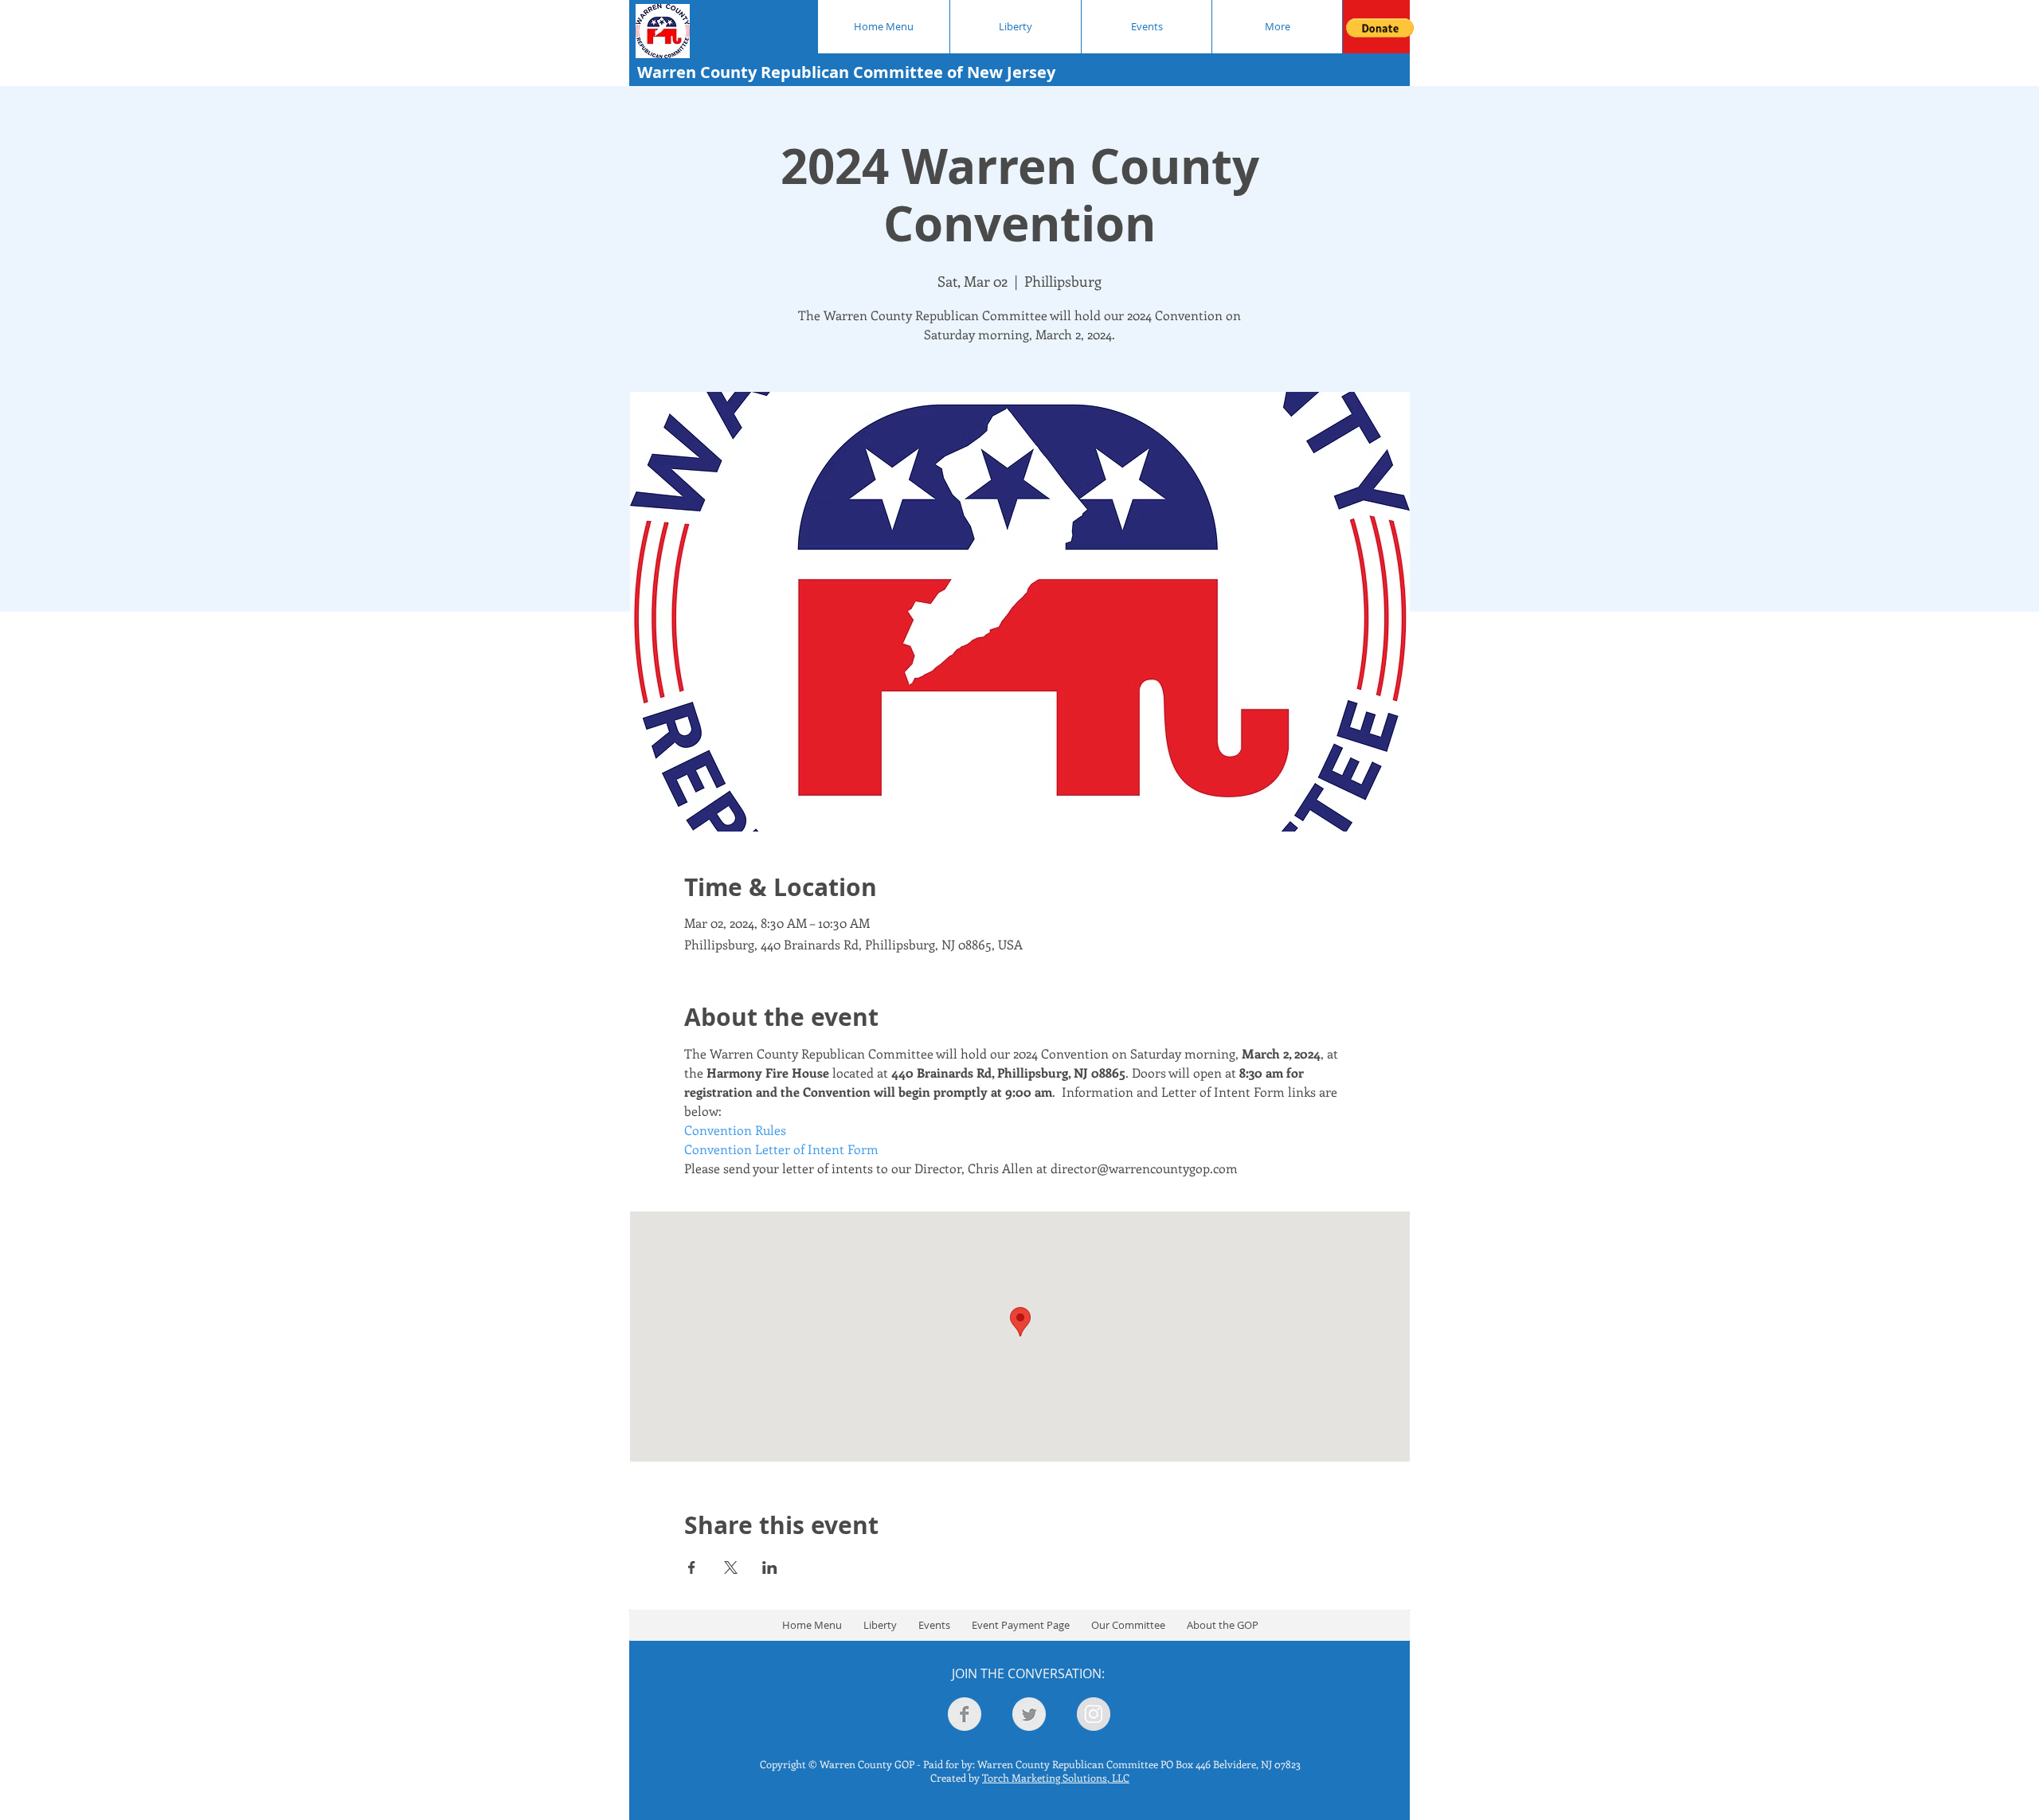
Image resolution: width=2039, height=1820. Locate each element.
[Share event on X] (731, 1568)
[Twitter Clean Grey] (1029, 1714)
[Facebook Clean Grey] (965, 1714)
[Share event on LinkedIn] (770, 1568)
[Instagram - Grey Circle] (1094, 1714)
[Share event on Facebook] (692, 1568)
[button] (1380, 28)
